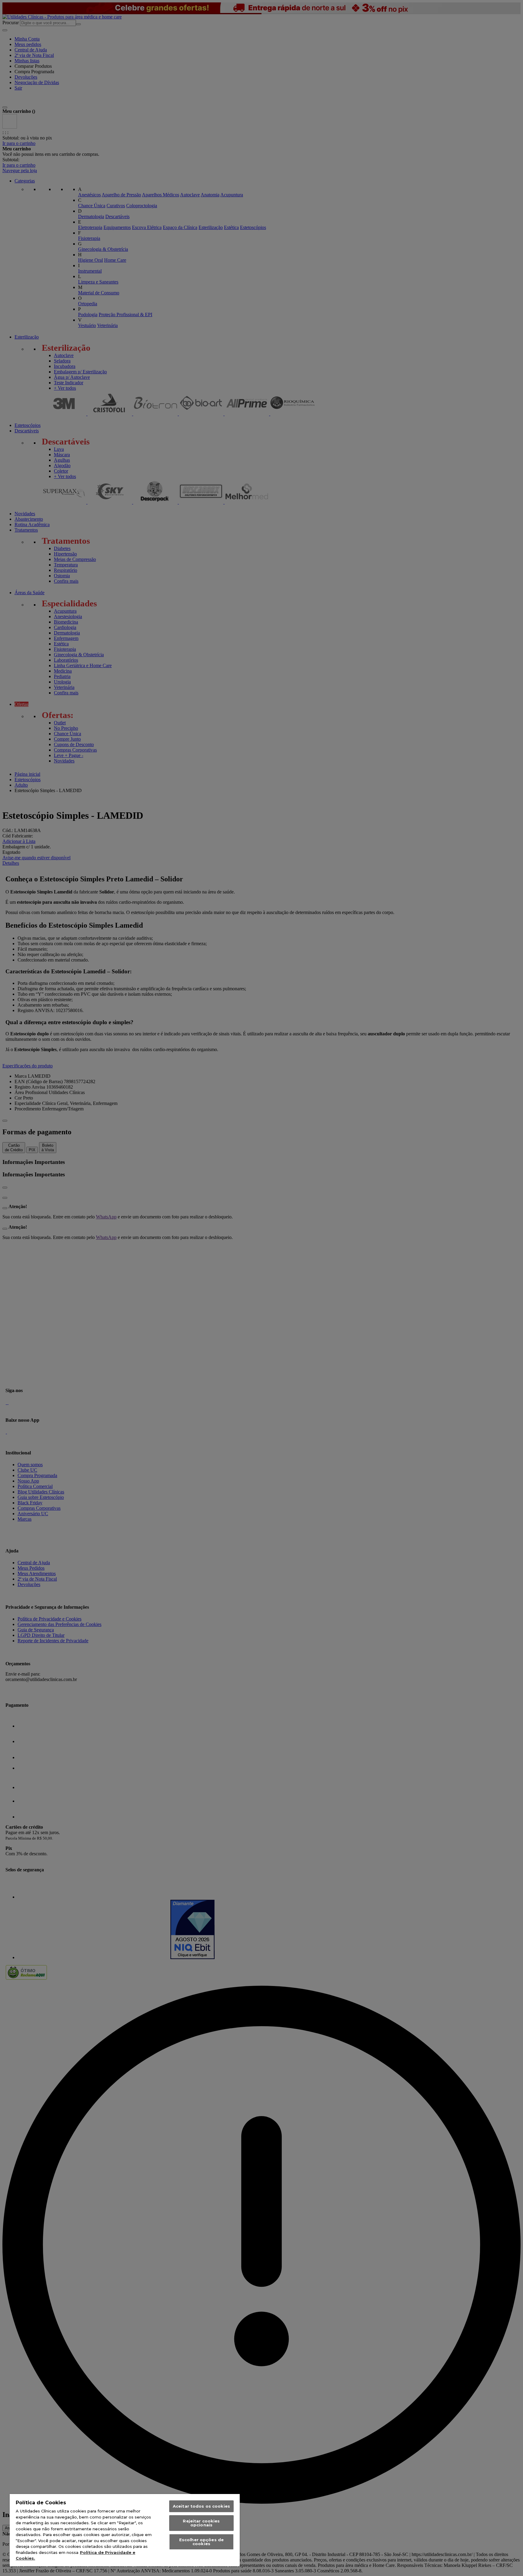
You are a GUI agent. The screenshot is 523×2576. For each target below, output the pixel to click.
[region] (125, 2530)
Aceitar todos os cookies (201, 2506)
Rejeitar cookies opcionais (201, 2523)
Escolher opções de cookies (201, 2542)
